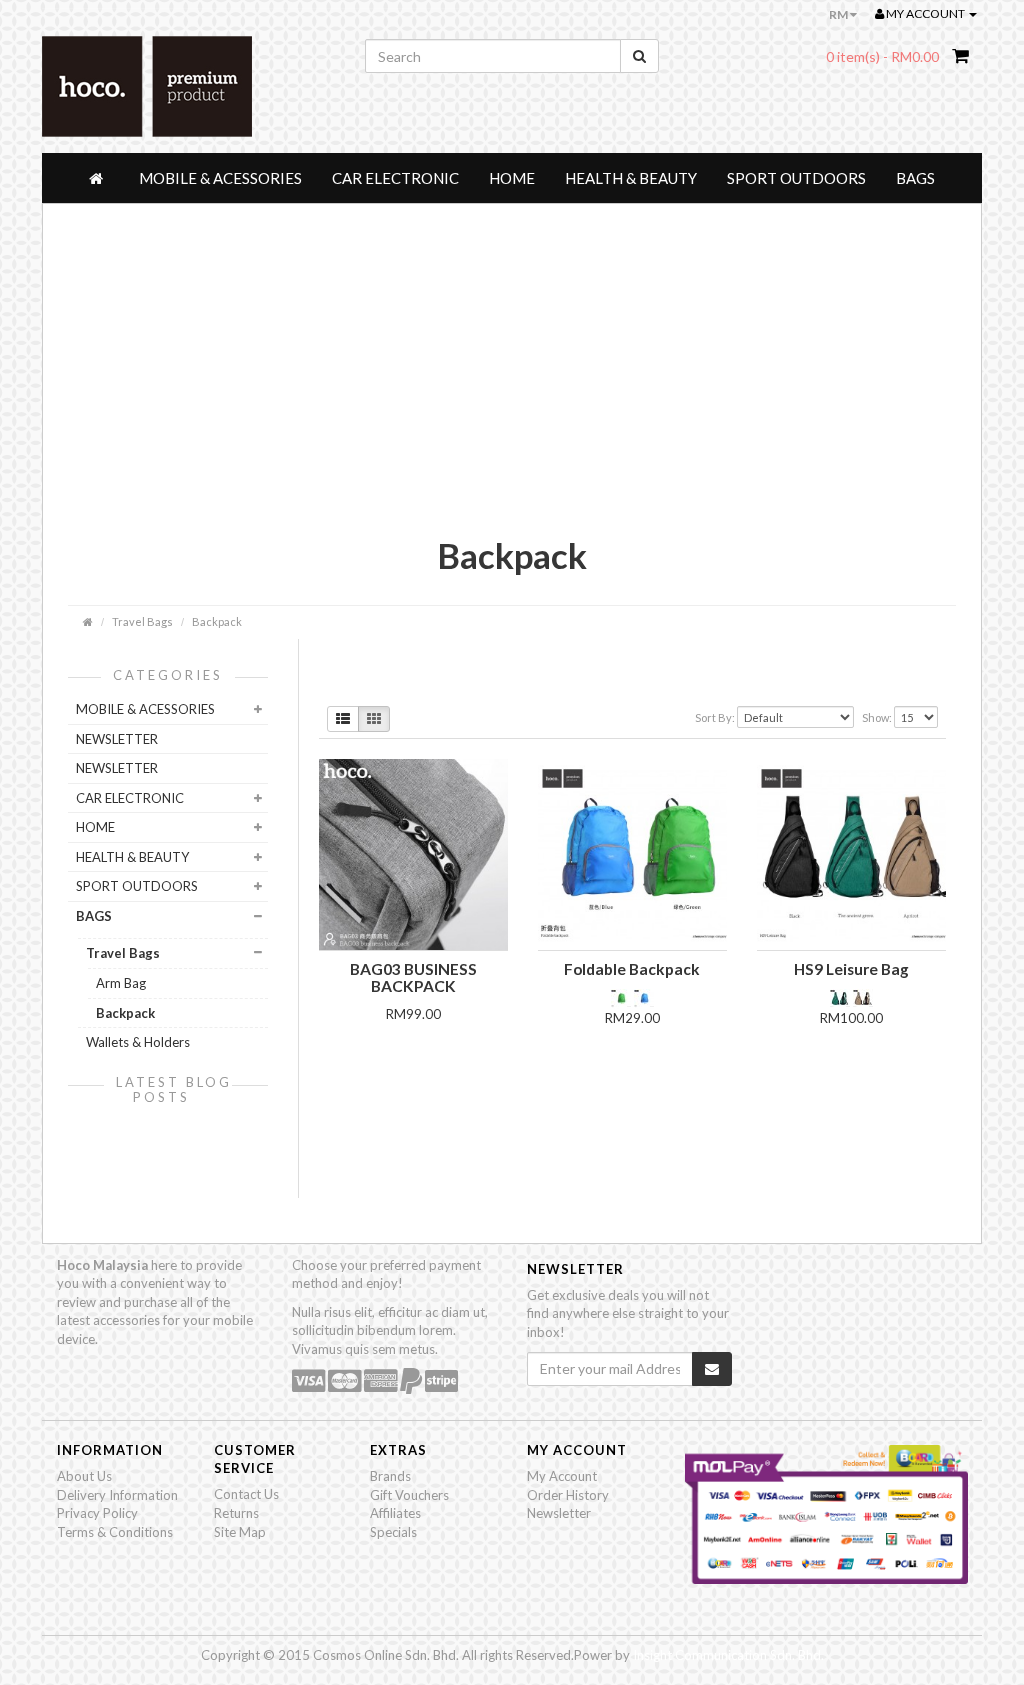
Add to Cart (413, 1048)
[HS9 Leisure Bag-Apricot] (863, 997)
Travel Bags (142, 621)
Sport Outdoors (796, 178)
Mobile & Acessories (220, 178)
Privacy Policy (97, 1513)
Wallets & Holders (138, 1042)
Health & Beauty (631, 178)
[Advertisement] (512, 384)
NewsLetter (117, 768)
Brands (390, 1476)
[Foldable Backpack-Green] (622, 997)
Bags (915, 178)
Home (512, 178)
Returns (236, 1513)
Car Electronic (395, 178)
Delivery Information (117, 1495)
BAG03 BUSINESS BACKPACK (413, 977)
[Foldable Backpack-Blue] (644, 997)
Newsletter (559, 1513)
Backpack (217, 621)
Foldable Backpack (632, 969)
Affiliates (395, 1513)
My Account (562, 1476)
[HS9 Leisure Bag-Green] (841, 997)
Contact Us (246, 1494)
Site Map (240, 1532)
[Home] (99, 178)
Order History (568, 1495)
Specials (393, 1532)
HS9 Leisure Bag (851, 969)
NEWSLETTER (117, 739)
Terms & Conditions (115, 1532)
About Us (84, 1476)
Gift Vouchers (409, 1495)
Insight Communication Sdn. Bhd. (728, 1655)
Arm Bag (121, 983)
